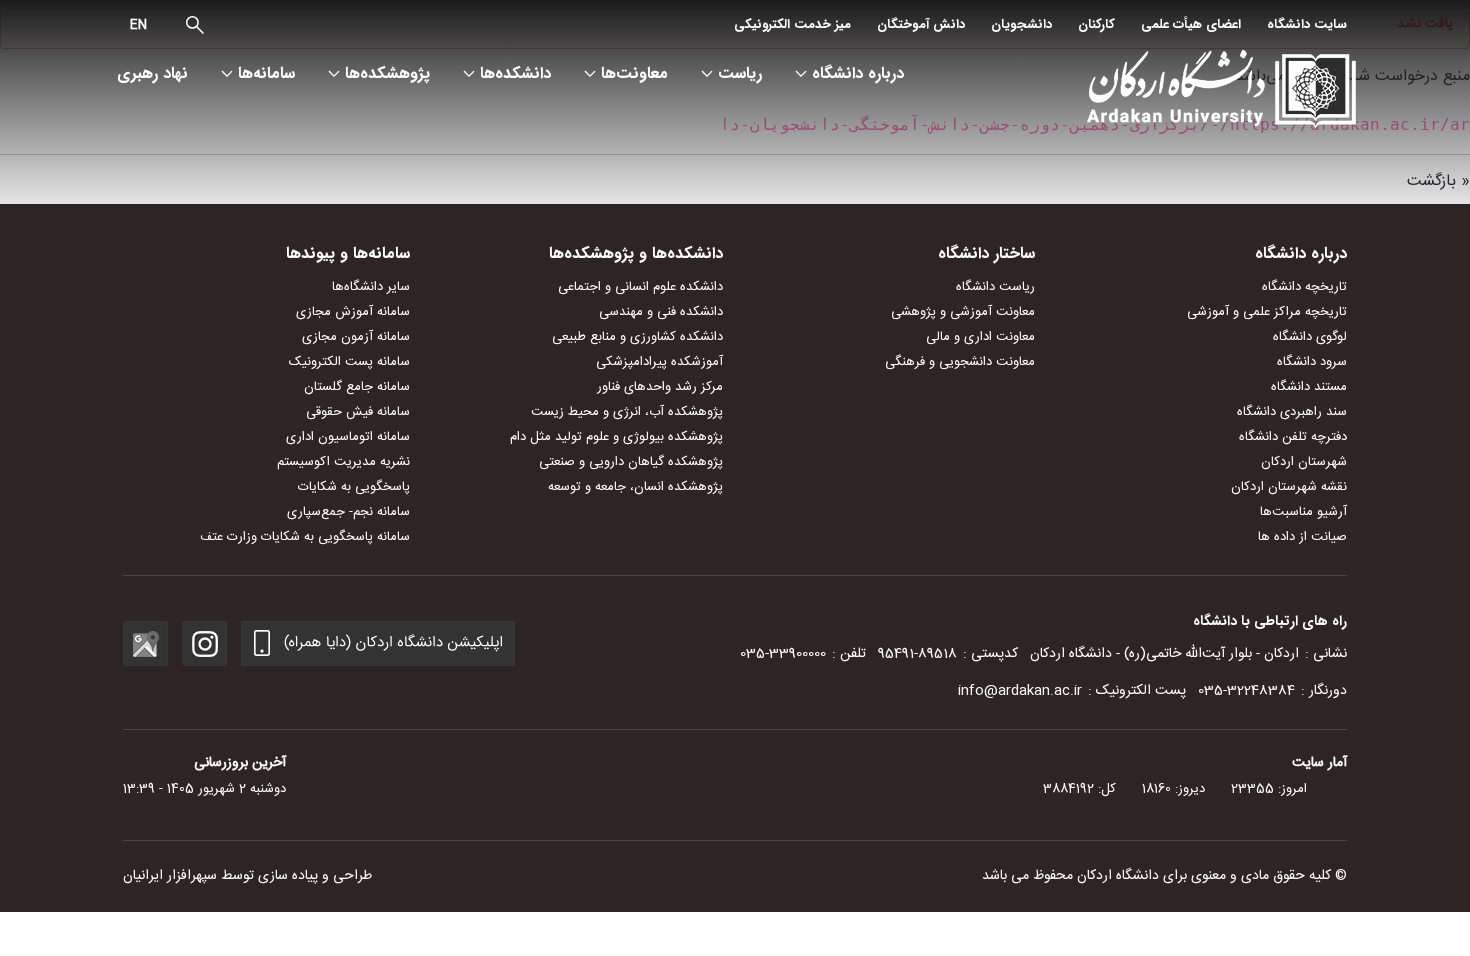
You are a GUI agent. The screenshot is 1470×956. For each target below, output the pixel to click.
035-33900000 (783, 654)
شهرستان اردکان (1304, 462)
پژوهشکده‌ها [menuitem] (387, 73)
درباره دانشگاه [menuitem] (858, 73)
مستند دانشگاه (1309, 387)
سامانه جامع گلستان (357, 387)
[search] (195, 25)
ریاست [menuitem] (740, 73)
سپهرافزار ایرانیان (170, 876)
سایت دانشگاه (1307, 24)
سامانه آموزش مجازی (353, 312)
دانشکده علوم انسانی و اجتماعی (640, 287)
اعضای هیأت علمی (1191, 24)
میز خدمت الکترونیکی (792, 24)
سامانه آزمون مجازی (356, 337)
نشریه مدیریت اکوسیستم (343, 462)
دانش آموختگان (921, 24)
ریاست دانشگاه (995, 287)
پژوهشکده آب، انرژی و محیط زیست (627, 412)
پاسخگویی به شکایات (354, 487)
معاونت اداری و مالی (980, 337)
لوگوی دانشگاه (1310, 337)
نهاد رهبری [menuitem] (152, 73)
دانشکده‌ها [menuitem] (515, 73)
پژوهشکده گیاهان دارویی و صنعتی (631, 462)
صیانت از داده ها (1302, 537)
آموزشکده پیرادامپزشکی (659, 362)
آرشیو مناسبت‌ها (1303, 512)
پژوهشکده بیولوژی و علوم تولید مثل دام (616, 437)
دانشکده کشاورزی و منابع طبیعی (637, 337)
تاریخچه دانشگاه (1304, 287)
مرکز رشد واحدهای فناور (660, 387)
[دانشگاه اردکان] (1211, 90)
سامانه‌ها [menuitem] (266, 73)
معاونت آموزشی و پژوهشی (963, 312)
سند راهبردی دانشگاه (1292, 412)
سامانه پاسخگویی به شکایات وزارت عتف (305, 537)
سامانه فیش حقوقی (358, 412)
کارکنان (1096, 24)
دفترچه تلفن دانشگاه (1293, 437)
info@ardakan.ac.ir (1020, 691)
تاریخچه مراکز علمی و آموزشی (1267, 312)
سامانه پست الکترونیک (349, 362)
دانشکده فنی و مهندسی (661, 312)
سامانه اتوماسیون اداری (348, 437)
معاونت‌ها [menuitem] (634, 73)
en (138, 25)
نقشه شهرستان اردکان (1289, 487)
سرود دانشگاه (1312, 362)
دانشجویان (1021, 24)
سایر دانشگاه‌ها (371, 287)
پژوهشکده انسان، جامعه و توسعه (635, 487)
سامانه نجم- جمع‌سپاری (348, 512)
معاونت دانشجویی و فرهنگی (960, 362)
